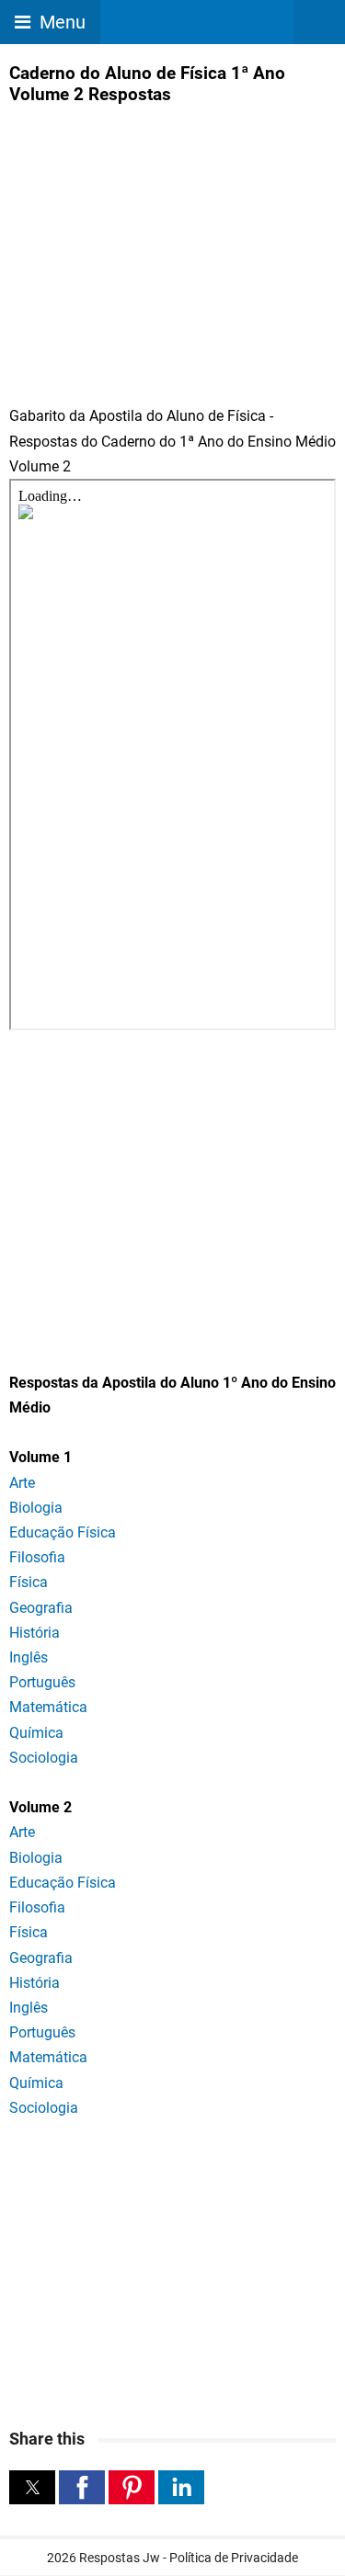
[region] (172, 1191)
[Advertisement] (164, 243)
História (34, 1633)
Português (42, 1682)
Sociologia (44, 1758)
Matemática (48, 1707)
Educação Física (63, 1532)
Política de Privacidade (234, 2558)
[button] (32, 2487)
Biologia (36, 1508)
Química (36, 1733)
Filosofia (37, 1557)
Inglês (29, 1657)
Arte (22, 1483)
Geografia (41, 1608)
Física (29, 1582)
